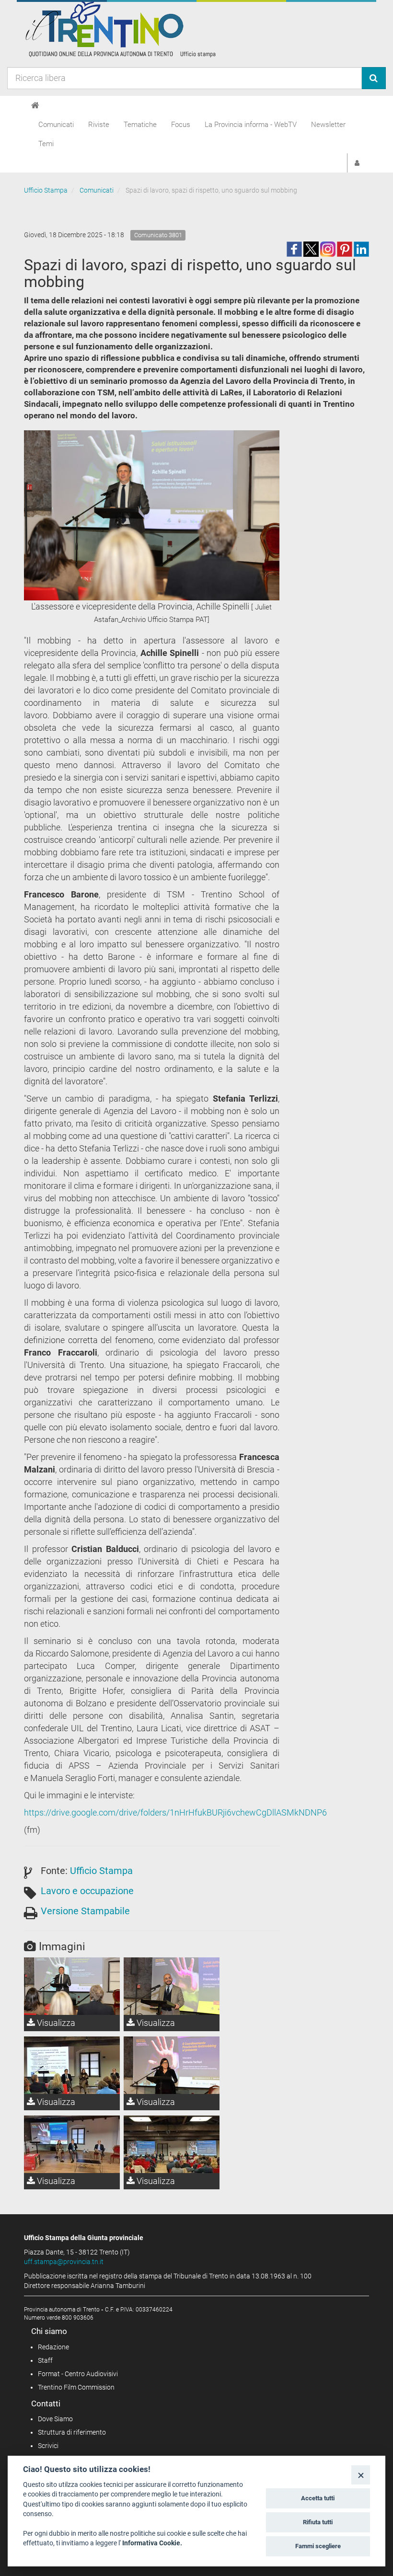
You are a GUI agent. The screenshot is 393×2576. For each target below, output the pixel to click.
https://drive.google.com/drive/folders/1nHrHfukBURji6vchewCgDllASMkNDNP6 (175, 1812)
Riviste (99, 125)
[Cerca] (374, 78)
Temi (46, 144)
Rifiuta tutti (318, 2522)
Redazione (53, 2347)
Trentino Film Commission (76, 2387)
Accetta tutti (318, 2498)
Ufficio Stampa (46, 190)
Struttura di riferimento (72, 2432)
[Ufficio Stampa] (120, 29)
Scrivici (48, 2446)
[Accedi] (357, 163)
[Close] (361, 2475)
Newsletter (328, 125)
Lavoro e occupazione (87, 1891)
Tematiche (140, 125)
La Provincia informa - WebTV (251, 125)
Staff (45, 2360)
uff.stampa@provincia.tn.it (64, 2262)
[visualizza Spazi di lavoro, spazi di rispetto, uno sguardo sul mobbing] (72, 2065)
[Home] (35, 105)
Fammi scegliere (318, 2546)
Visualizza (55, 2023)
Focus (181, 125)
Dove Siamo (55, 2419)
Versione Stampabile (85, 1911)
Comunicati (56, 125)
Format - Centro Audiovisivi (78, 2374)
